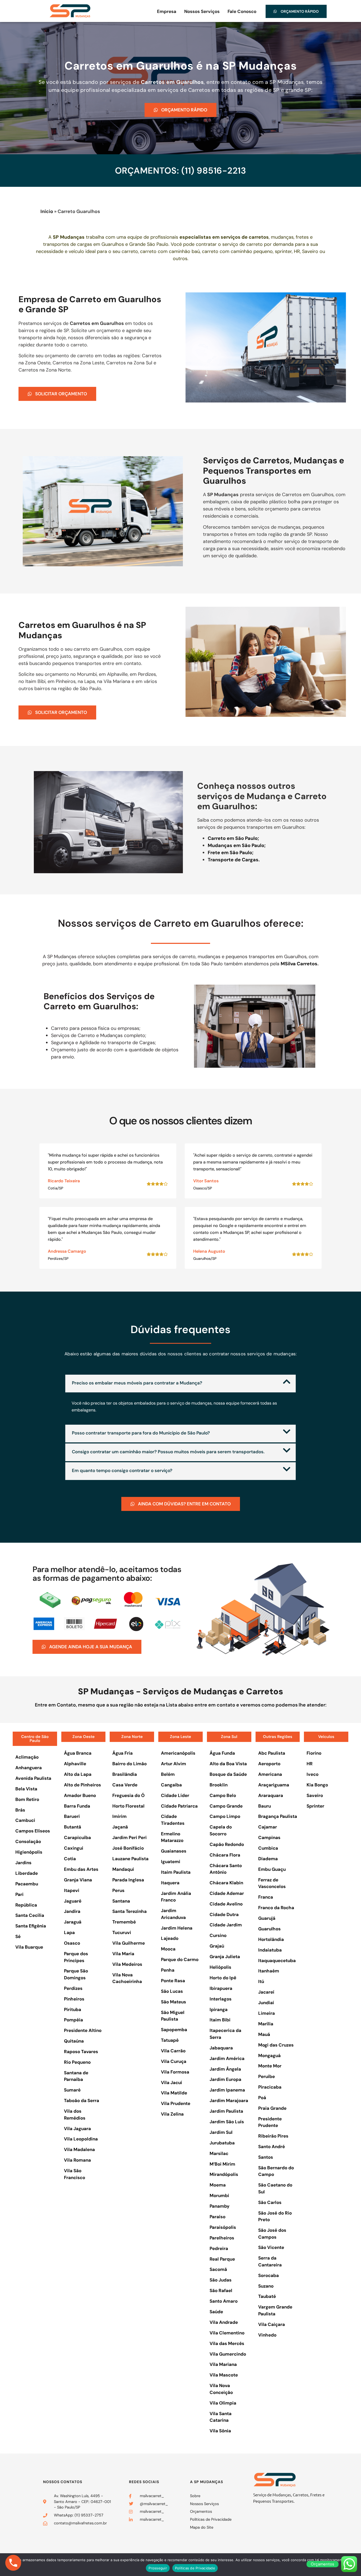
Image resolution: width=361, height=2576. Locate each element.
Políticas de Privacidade (195, 2568)
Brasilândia (125, 1774)
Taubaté (267, 2296)
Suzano (266, 2286)
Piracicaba (270, 2087)
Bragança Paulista (278, 1816)
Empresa (167, 11)
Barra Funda (77, 1806)
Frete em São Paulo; (231, 853)
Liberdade (27, 1873)
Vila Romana (77, 2160)
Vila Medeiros (127, 1964)
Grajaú (217, 1946)
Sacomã (218, 2269)
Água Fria (122, 1753)
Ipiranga (219, 2009)
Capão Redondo (227, 1844)
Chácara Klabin (226, 1883)
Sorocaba (269, 2275)
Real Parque (222, 2259)
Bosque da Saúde (228, 1774)
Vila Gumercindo (228, 2354)
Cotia (70, 1859)
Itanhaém (269, 1971)
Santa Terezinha (129, 1911)
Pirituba (73, 2009)
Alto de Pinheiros (82, 1785)
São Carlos (270, 2202)
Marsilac (219, 2153)
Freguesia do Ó (128, 1795)
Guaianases (174, 1851)
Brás (20, 1810)
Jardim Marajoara (229, 2100)
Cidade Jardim (226, 1925)
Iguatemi (171, 1862)
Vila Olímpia (223, 2403)
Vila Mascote (224, 2375)
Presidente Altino (83, 2030)
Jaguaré (73, 1901)
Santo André (272, 2147)
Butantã (73, 1827)
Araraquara (271, 1795)
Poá (262, 2098)
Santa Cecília (30, 1915)
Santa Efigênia (31, 1926)
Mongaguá (269, 2056)
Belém (168, 1774)
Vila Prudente (176, 2103)
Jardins (23, 1863)
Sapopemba (174, 2030)
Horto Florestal (128, 1806)
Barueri (72, 1816)
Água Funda (222, 1753)
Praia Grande (272, 2108)
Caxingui (74, 1848)
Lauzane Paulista (130, 1859)
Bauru (265, 1806)
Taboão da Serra (82, 2100)
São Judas (221, 2280)
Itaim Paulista (176, 1872)
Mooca (168, 1949)
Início (47, 211)
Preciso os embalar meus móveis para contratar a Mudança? (137, 1383)
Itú (261, 1981)
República (26, 1905)
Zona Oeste (84, 1737)
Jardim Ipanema (227, 2090)
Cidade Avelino (226, 1904)
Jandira (72, 1911)
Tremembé (124, 1922)
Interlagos (221, 1999)
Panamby (219, 2206)
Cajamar (268, 1827)
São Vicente (271, 2247)
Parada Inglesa (128, 1880)
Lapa (69, 1932)
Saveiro (315, 1795)
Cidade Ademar (227, 1893)
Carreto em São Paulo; (233, 838)
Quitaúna (74, 2041)
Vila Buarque (29, 1947)
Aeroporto (269, 1764)
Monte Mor (270, 2066)
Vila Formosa (175, 2072)
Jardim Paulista (226, 2111)
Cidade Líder (175, 1795)
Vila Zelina (172, 2114)
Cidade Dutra (224, 1914)
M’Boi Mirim (222, 2164)
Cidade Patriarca (179, 1806)
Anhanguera (29, 1768)
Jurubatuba (222, 2143)
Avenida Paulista (33, 1778)
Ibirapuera (221, 1988)
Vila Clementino (227, 2333)
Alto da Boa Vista (228, 1764)
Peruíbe (267, 2076)
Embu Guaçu (272, 1869)
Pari (19, 1894)
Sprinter (315, 1806)
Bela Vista (26, 1789)
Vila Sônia (220, 2431)
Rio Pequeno (77, 2062)
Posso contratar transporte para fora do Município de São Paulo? (141, 1433)
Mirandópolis (224, 2174)
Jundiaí (266, 2003)
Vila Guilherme (129, 1943)
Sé (18, 1936)
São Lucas (172, 1991)
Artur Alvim (173, 1764)
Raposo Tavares (81, 2052)
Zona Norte (132, 1737)
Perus (118, 1890)
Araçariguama (274, 1785)
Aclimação (27, 1757)
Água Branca (78, 1753)
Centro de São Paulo (35, 1739)
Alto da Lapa (78, 1774)
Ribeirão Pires (273, 2136)
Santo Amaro (224, 2301)
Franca (266, 1897)
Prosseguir (158, 2568)
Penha (168, 1970)
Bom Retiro (27, 1799)
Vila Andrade (224, 2322)
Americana (270, 1774)
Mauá (264, 2034)
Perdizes (73, 1988)
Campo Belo (223, 1795)
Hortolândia (271, 1939)
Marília (266, 2024)
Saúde (216, 2312)
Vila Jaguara (77, 2129)
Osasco (72, 1943)
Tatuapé (170, 2040)
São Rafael (221, 2290)
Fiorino (314, 1753)
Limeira (267, 2013)
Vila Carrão (173, 2051)
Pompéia (73, 2020)
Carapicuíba (77, 1837)
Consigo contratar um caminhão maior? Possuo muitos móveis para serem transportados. (168, 1452)
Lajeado (170, 1938)
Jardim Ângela (225, 2069)
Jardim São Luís (227, 2122)
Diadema (268, 1859)
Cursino (218, 1935)
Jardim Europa (225, 2079)
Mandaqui (123, 1869)
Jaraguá (73, 1922)
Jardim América (227, 2058)
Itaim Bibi (220, 2020)
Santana (121, 1901)
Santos (266, 2157)
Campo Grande (226, 1806)
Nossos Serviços (202, 11)
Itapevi (72, 1890)
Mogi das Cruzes (276, 2045)
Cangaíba (171, 1785)
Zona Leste (181, 1737)
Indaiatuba (270, 1950)
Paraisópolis (223, 2227)
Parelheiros (222, 2238)
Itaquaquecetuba (277, 1961)
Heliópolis (220, 1967)
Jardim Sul (221, 2132)
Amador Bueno (80, 1795)
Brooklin (219, 1785)
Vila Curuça (174, 2061)
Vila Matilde (174, 2093)
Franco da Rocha (276, 1908)
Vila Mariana (223, 2364)
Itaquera (170, 1883)
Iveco (313, 1774)
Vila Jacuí (172, 2082)
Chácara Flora (225, 1855)
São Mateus (173, 2002)
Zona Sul (229, 1737)
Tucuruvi (122, 1932)
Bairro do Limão (129, 1764)
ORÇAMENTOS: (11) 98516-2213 (181, 171)
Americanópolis (178, 1753)
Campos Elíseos (33, 1831)
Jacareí (266, 1992)
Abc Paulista (272, 1753)
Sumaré (72, 2090)
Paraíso (217, 2217)
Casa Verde (125, 1785)
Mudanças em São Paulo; (237, 845)
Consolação (28, 1841)
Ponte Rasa (173, 1981)
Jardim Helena (177, 1928)
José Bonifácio (128, 1848)
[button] (181, 1384)
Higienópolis (29, 1852)
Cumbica (268, 1848)
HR (310, 1764)
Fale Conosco (242, 11)
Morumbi (219, 2195)
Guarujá (267, 1918)
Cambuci (25, 1820)
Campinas (269, 1837)
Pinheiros (74, 1999)
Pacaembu (27, 1884)
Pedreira (219, 2248)
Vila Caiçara (272, 2324)
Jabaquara (221, 2048)
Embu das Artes (81, 1869)
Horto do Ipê (223, 1978)
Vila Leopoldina (81, 2139)
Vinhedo (267, 2335)
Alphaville (75, 1764)
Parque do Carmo (180, 1959)
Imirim (119, 1816)
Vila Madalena (79, 2149)
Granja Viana (78, 1880)
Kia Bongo (317, 1785)
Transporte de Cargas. (234, 860)
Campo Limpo (225, 1816)
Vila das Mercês (227, 2343)
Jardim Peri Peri (129, 1837)
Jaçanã (120, 1827)
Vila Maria (123, 1954)
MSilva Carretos (299, 964)
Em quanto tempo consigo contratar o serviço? (122, 1470)
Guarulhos (269, 1929)
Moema (218, 2185)
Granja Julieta (225, 1957)
